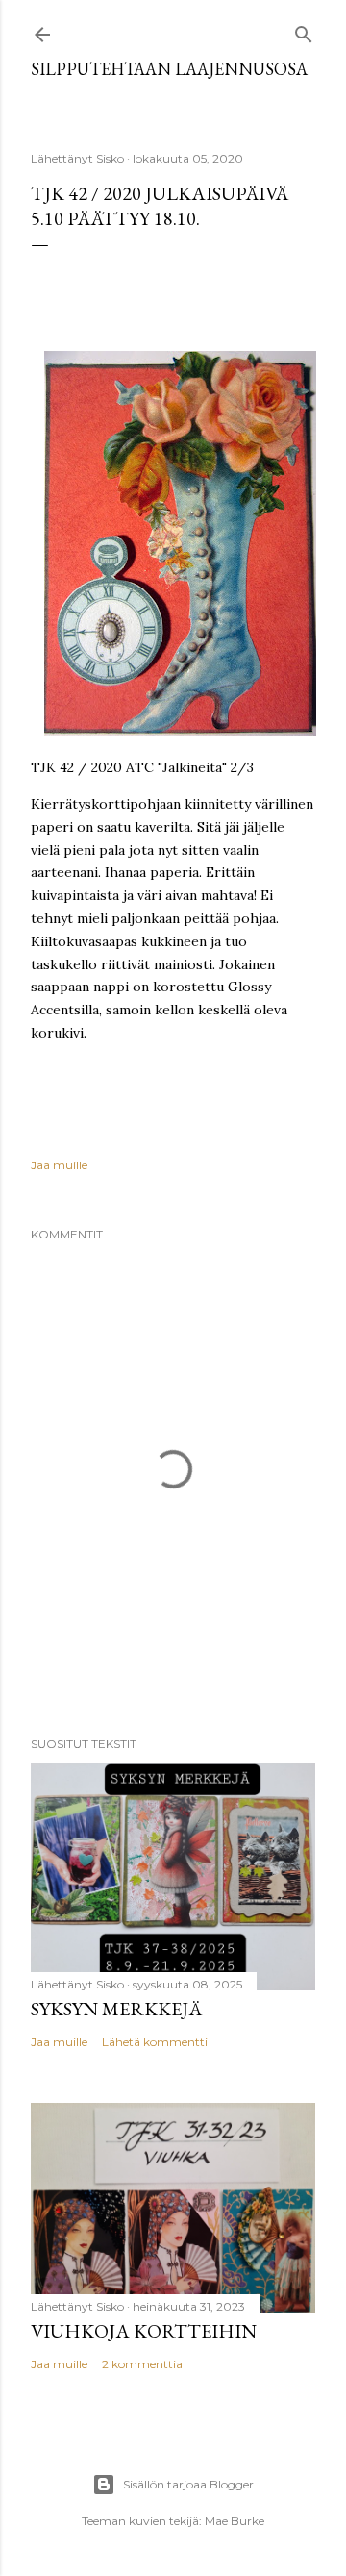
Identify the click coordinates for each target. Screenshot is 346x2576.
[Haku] (304, 30)
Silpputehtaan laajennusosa (169, 69)
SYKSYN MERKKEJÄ (116, 2009)
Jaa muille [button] (59, 1165)
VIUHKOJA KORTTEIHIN (144, 2331)
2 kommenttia (142, 2364)
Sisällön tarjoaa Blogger (188, 2484)
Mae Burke (235, 2521)
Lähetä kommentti (155, 2042)
